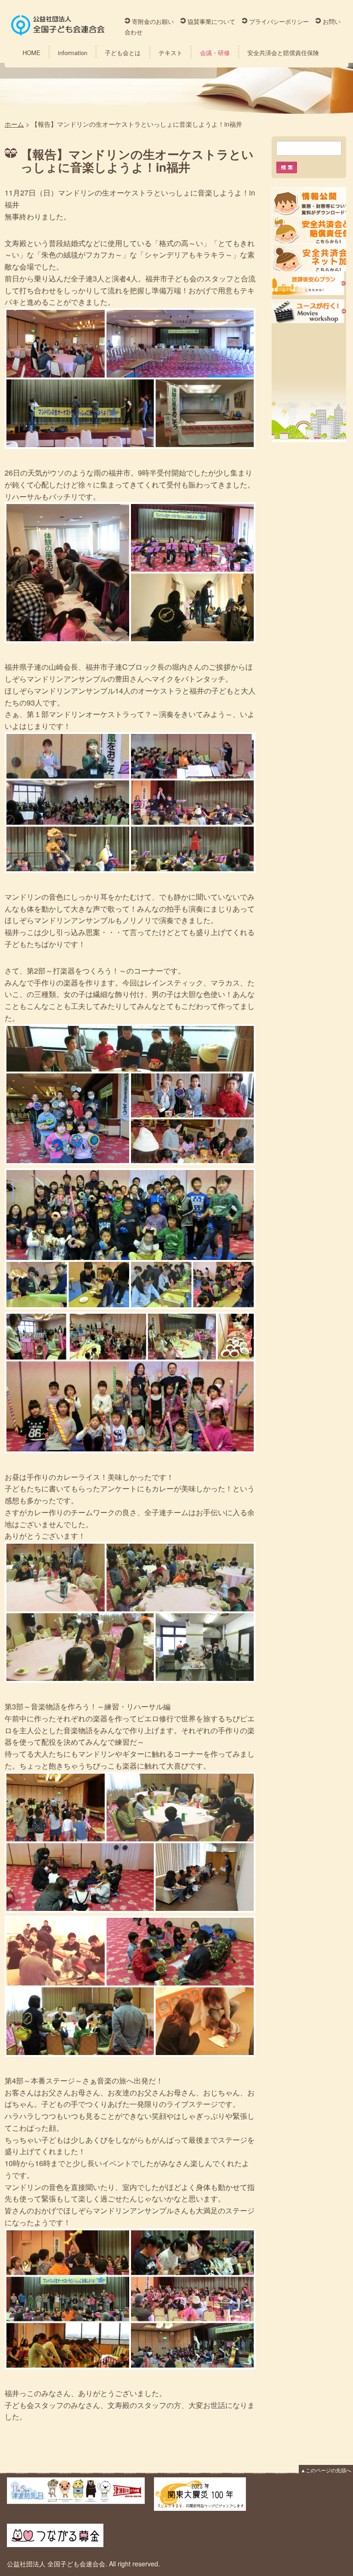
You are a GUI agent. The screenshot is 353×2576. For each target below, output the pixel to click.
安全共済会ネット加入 (309, 257)
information (73, 53)
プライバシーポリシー (279, 21)
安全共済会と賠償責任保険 (283, 53)
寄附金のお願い (153, 21)
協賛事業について (211, 21)
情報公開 (309, 201)
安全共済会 (309, 229)
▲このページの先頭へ (326, 2470)
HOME (31, 53)
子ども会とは (123, 53)
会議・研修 (215, 53)
